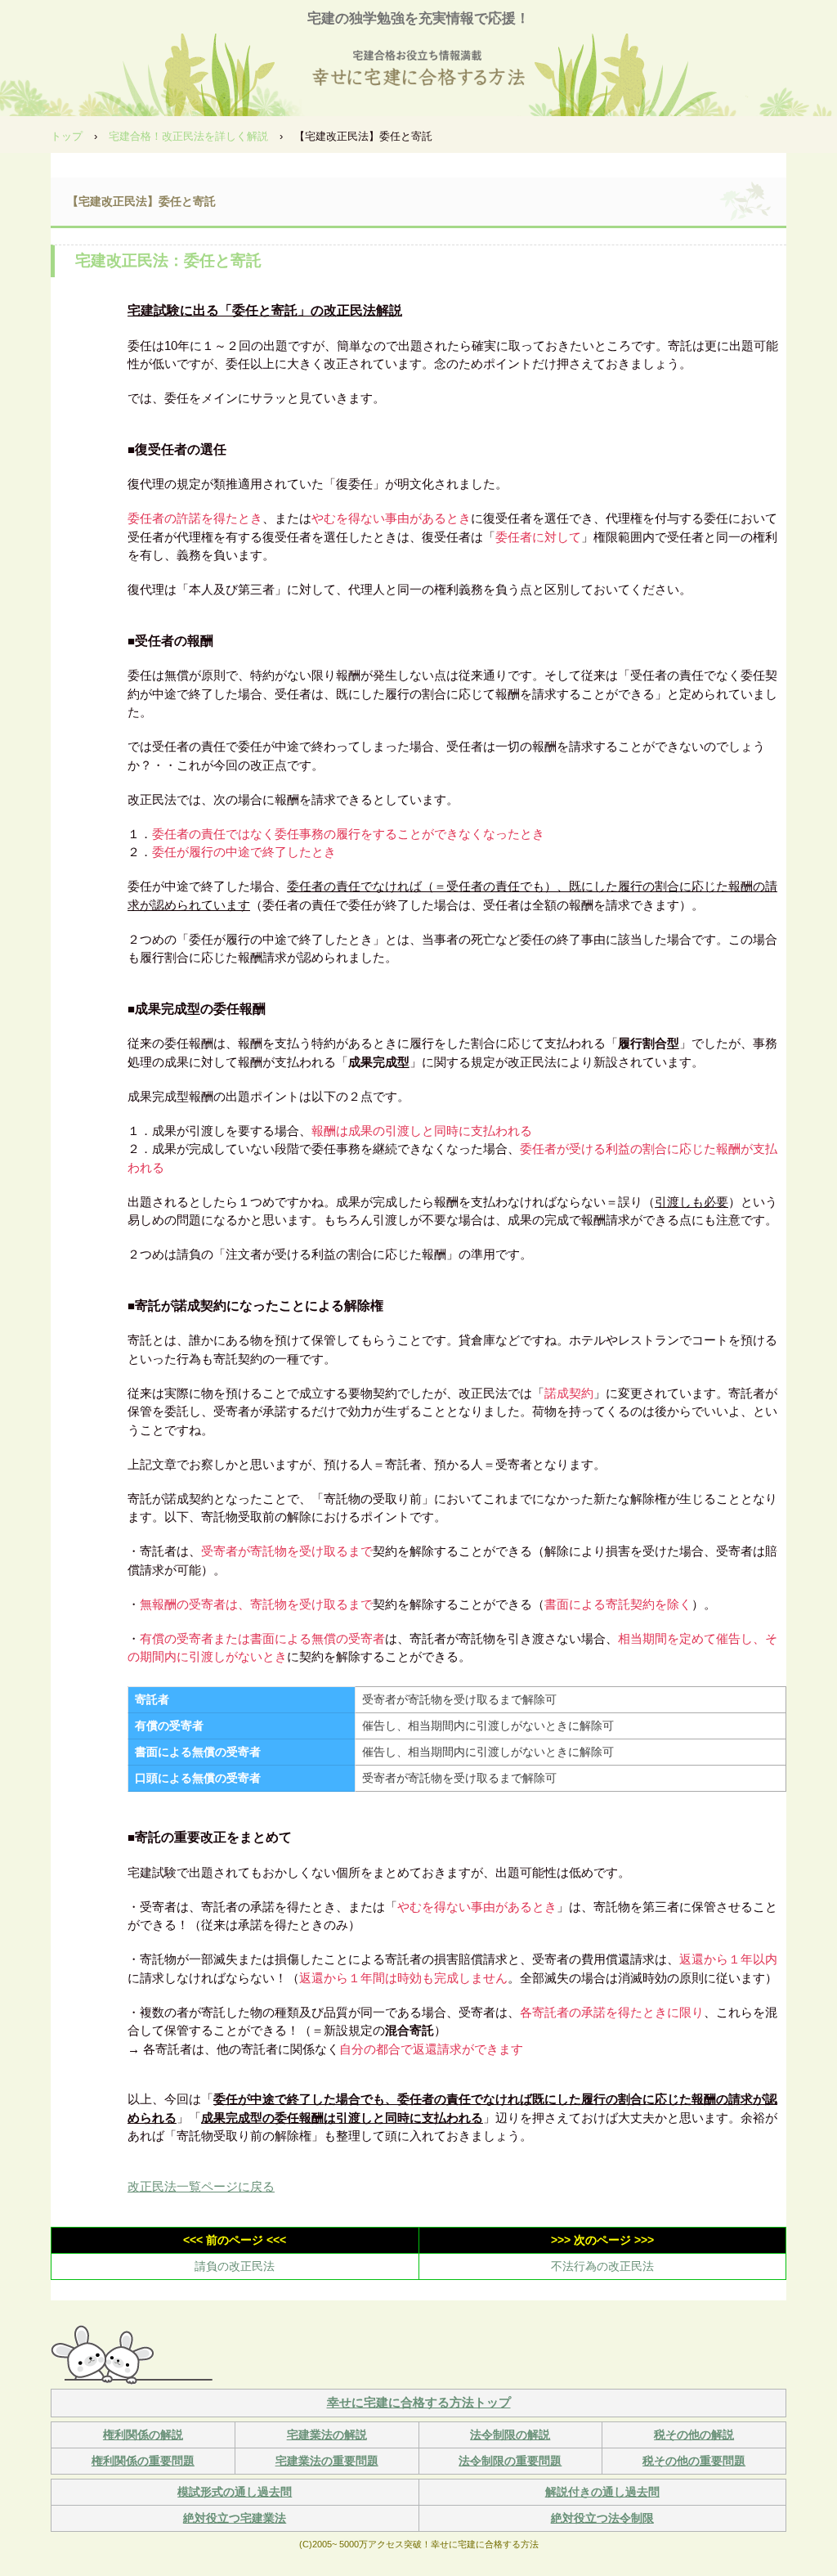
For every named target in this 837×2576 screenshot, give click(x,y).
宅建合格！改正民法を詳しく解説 (188, 136)
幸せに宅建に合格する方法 (418, 70)
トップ (67, 136)
